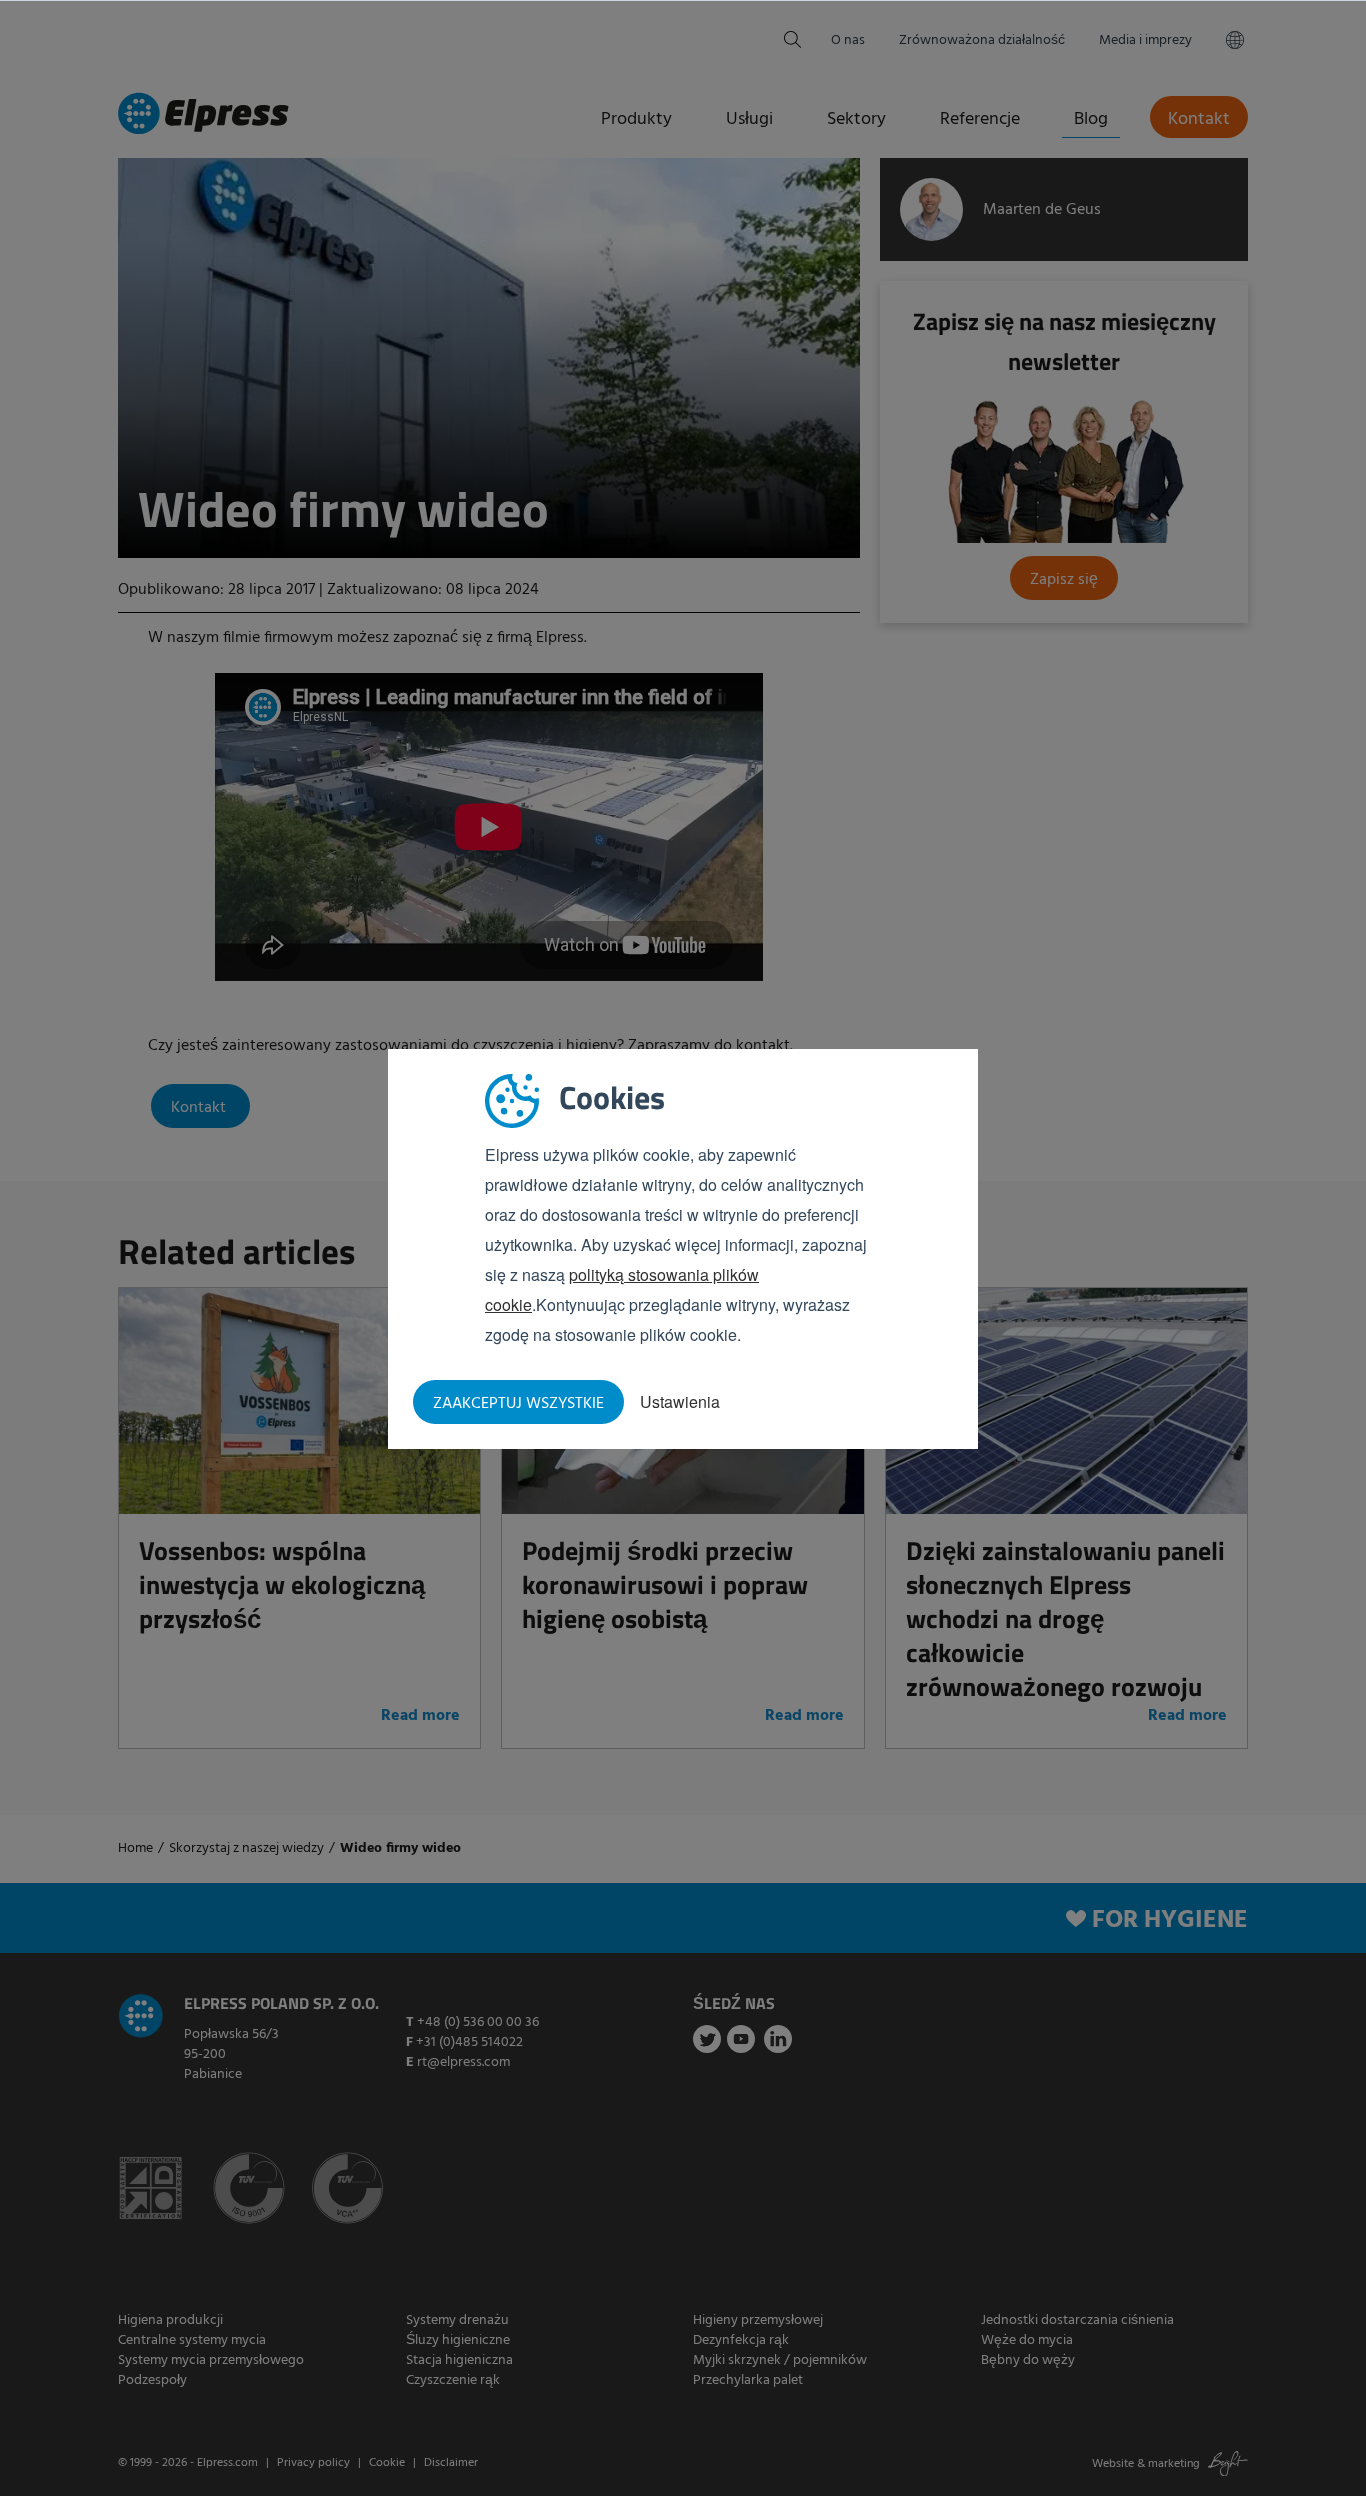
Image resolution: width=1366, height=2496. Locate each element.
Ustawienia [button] (680, 1401)
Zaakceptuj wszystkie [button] (518, 1404)
